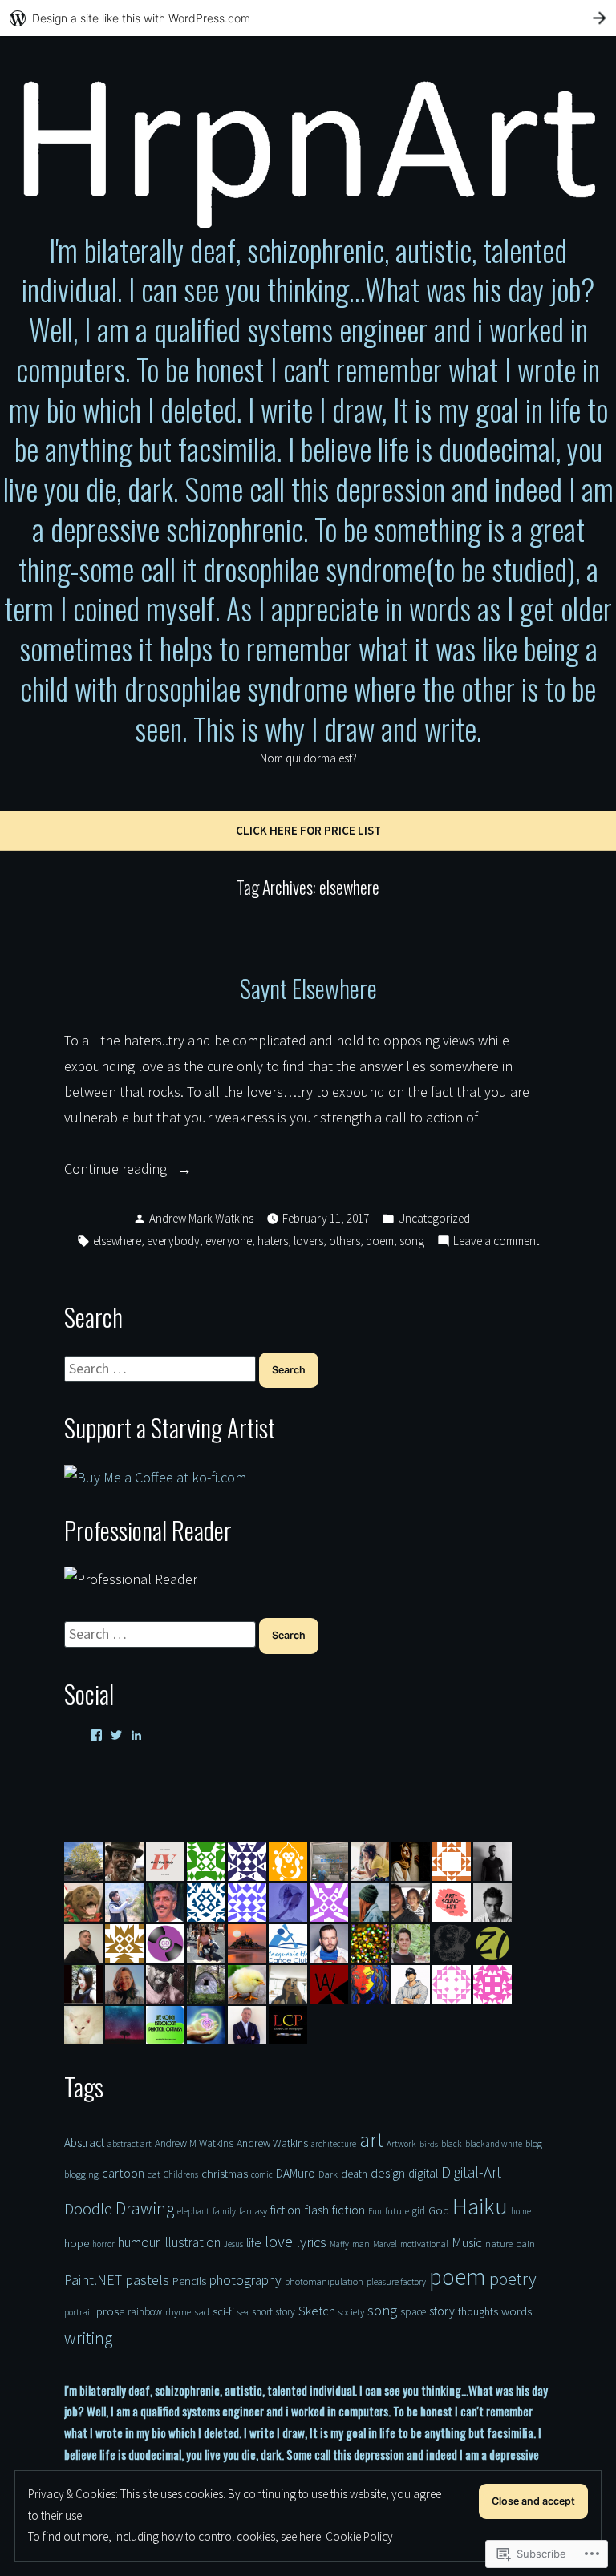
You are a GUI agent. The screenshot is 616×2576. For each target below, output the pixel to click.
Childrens (181, 2174)
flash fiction (334, 2210)
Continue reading (117, 1170)
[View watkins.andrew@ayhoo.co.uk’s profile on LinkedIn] (136, 1735)
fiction (286, 2210)
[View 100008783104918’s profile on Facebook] (96, 1735)
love (279, 2241)
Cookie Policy (359, 2536)
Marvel (385, 2244)
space (413, 2312)
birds (429, 2144)
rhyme (178, 2312)
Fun (375, 2211)
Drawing (145, 2208)
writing (88, 2338)
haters (273, 1241)
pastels (147, 2280)
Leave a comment (496, 1242)
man (361, 2244)
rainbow (145, 2312)
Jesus (233, 2244)
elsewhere (117, 1241)
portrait (79, 2312)
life (254, 2242)
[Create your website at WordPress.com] (308, 18)
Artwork (401, 2144)
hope (77, 2243)
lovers (308, 1241)
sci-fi (223, 2311)
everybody (173, 1241)
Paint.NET (93, 2280)
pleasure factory (396, 2282)
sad (202, 2311)
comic (262, 2174)
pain (525, 2243)
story (442, 2311)
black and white (494, 2144)
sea (243, 2312)
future (397, 2211)
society (351, 2312)
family (224, 2211)
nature (499, 2244)
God (439, 2210)
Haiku (480, 2206)
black (452, 2144)
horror (103, 2244)
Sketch (317, 2311)
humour (139, 2242)
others (344, 1241)
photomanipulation (324, 2281)
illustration (192, 2242)
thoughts (478, 2311)
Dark (328, 2174)
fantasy (253, 2211)
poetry (513, 2279)
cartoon (123, 2173)
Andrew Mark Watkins (201, 1218)
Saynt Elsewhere (308, 988)
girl (419, 2211)
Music (467, 2242)
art (371, 2140)
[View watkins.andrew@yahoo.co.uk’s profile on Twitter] (116, 1735)
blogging (81, 2174)
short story (274, 2312)
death (354, 2174)
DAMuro (296, 2173)
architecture (334, 2144)
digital (423, 2173)
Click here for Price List (308, 830)
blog (534, 2143)
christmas (225, 2173)
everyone (229, 1241)
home (521, 2211)
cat (154, 2174)
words (517, 2311)
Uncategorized (434, 1218)
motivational (424, 2244)
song (412, 1241)
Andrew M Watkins (194, 2143)
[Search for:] (162, 1368)
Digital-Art (471, 2172)
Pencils (189, 2281)
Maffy (339, 2244)
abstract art (130, 2143)
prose (110, 2311)
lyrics (311, 2242)
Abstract (84, 2143)
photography (245, 2280)
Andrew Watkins (272, 2143)
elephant (193, 2211)
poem (380, 1241)
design (388, 2173)
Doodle (88, 2209)
